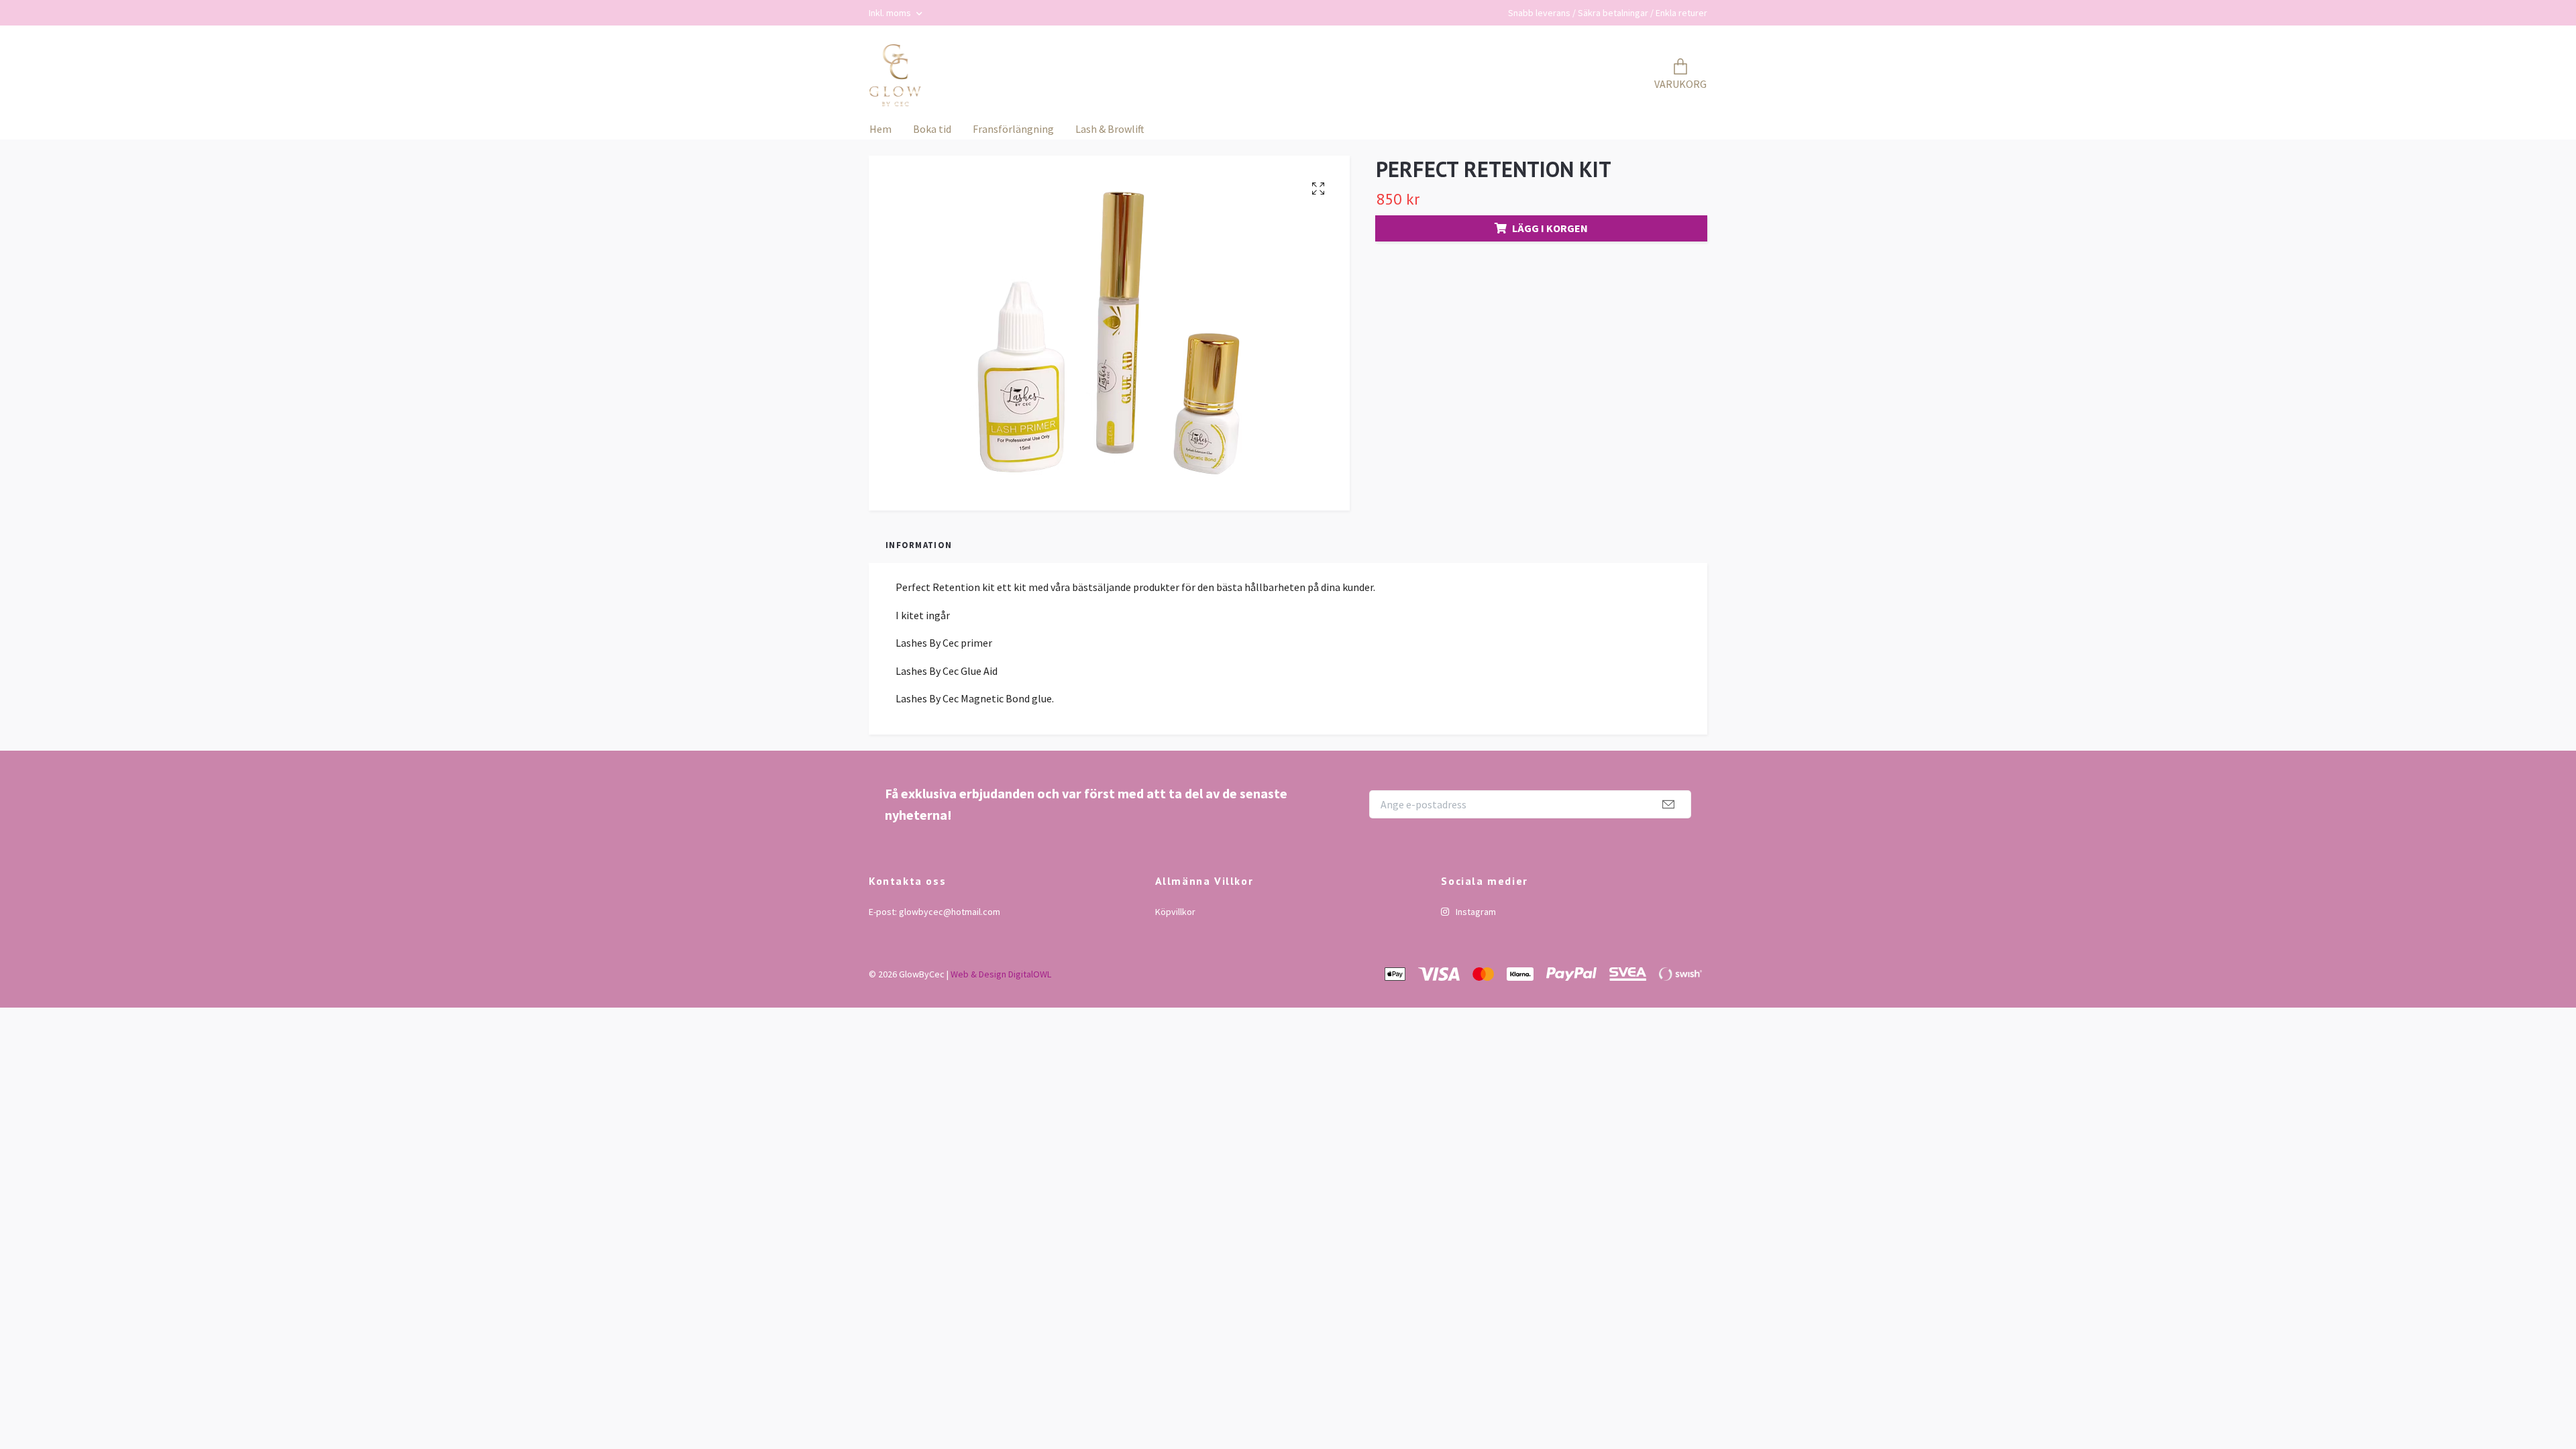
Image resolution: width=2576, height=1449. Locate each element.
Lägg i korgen (1550, 228)
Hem (880, 129)
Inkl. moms (891, 13)
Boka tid (932, 129)
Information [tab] (919, 545)
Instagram (1475, 912)
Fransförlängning (1013, 129)
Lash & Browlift (1110, 129)
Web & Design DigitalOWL (1001, 974)
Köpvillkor (1175, 912)
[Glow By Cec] (895, 76)
